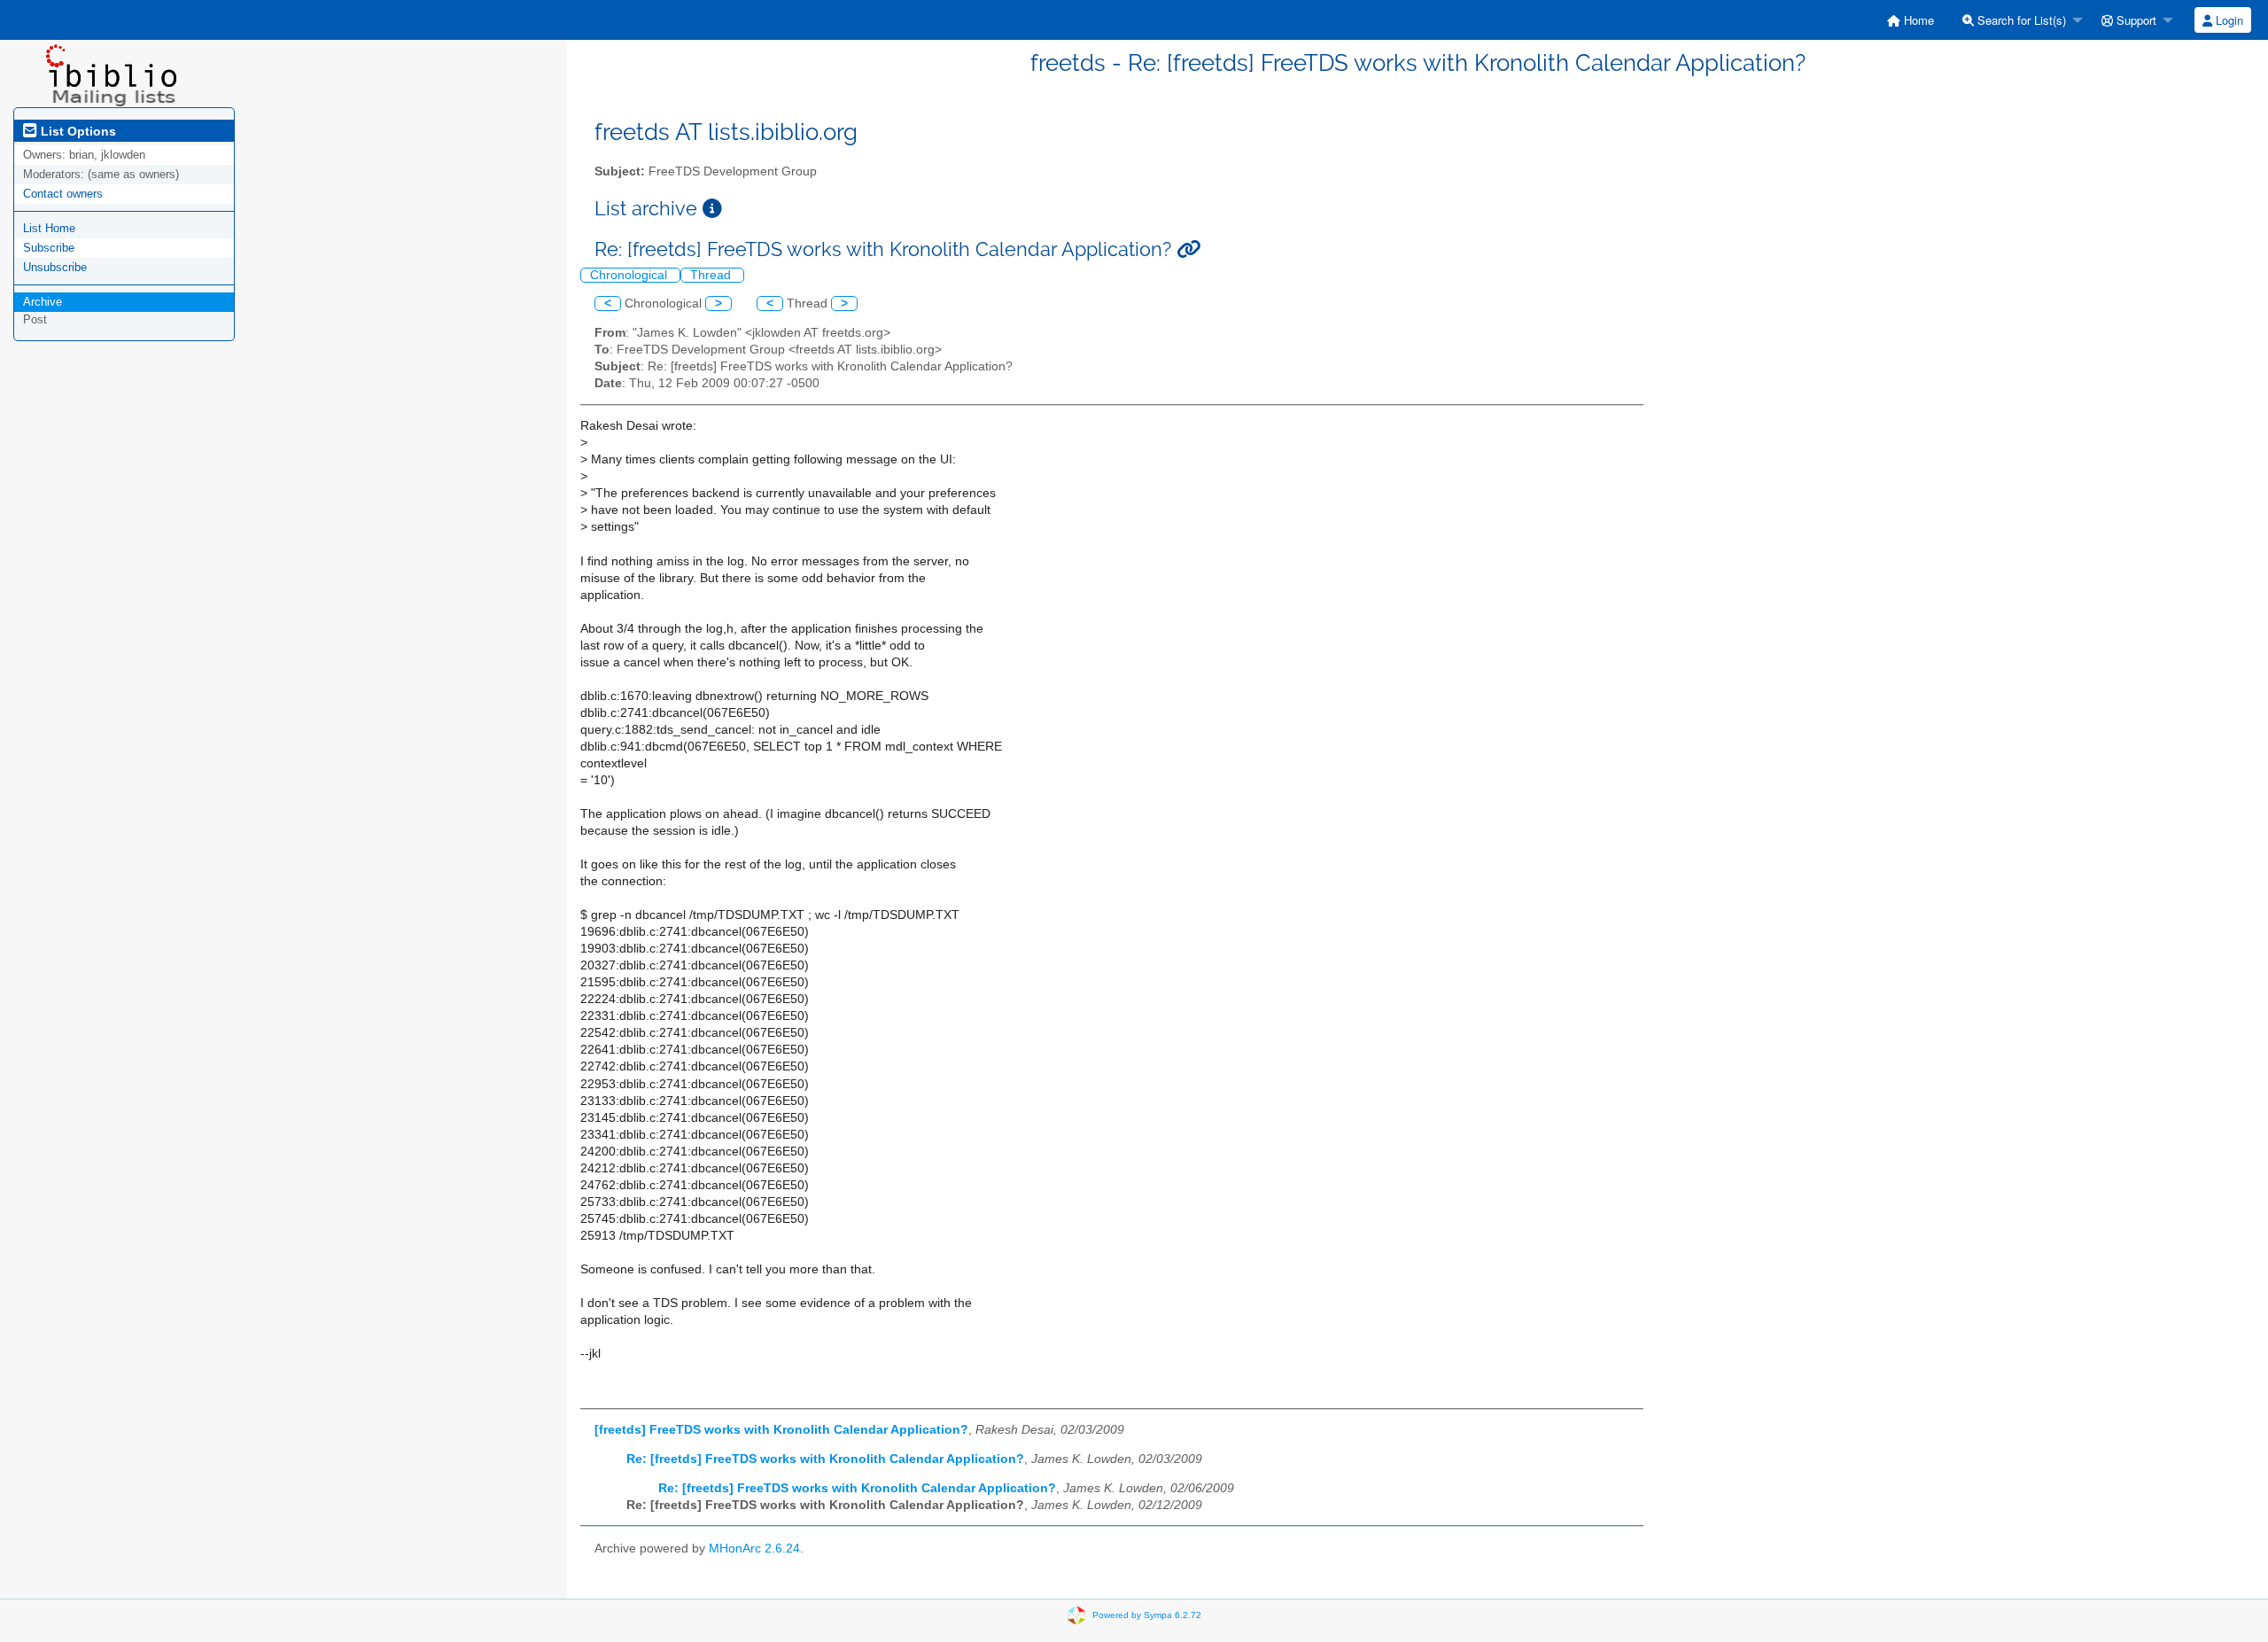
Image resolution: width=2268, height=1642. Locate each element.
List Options (77, 131)
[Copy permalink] (1188, 249)
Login (2228, 20)
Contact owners (63, 194)
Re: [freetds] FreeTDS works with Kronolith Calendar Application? (825, 1459)
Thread (712, 275)
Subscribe (49, 248)
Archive (43, 302)
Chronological (630, 275)
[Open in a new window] (712, 209)
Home (1917, 20)
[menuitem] (1911, 20)
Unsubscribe (55, 267)
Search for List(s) (2020, 20)
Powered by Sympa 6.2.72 (1147, 1615)
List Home (49, 228)
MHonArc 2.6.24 (754, 1549)
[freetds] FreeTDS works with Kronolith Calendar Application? (781, 1430)
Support (2135, 20)
